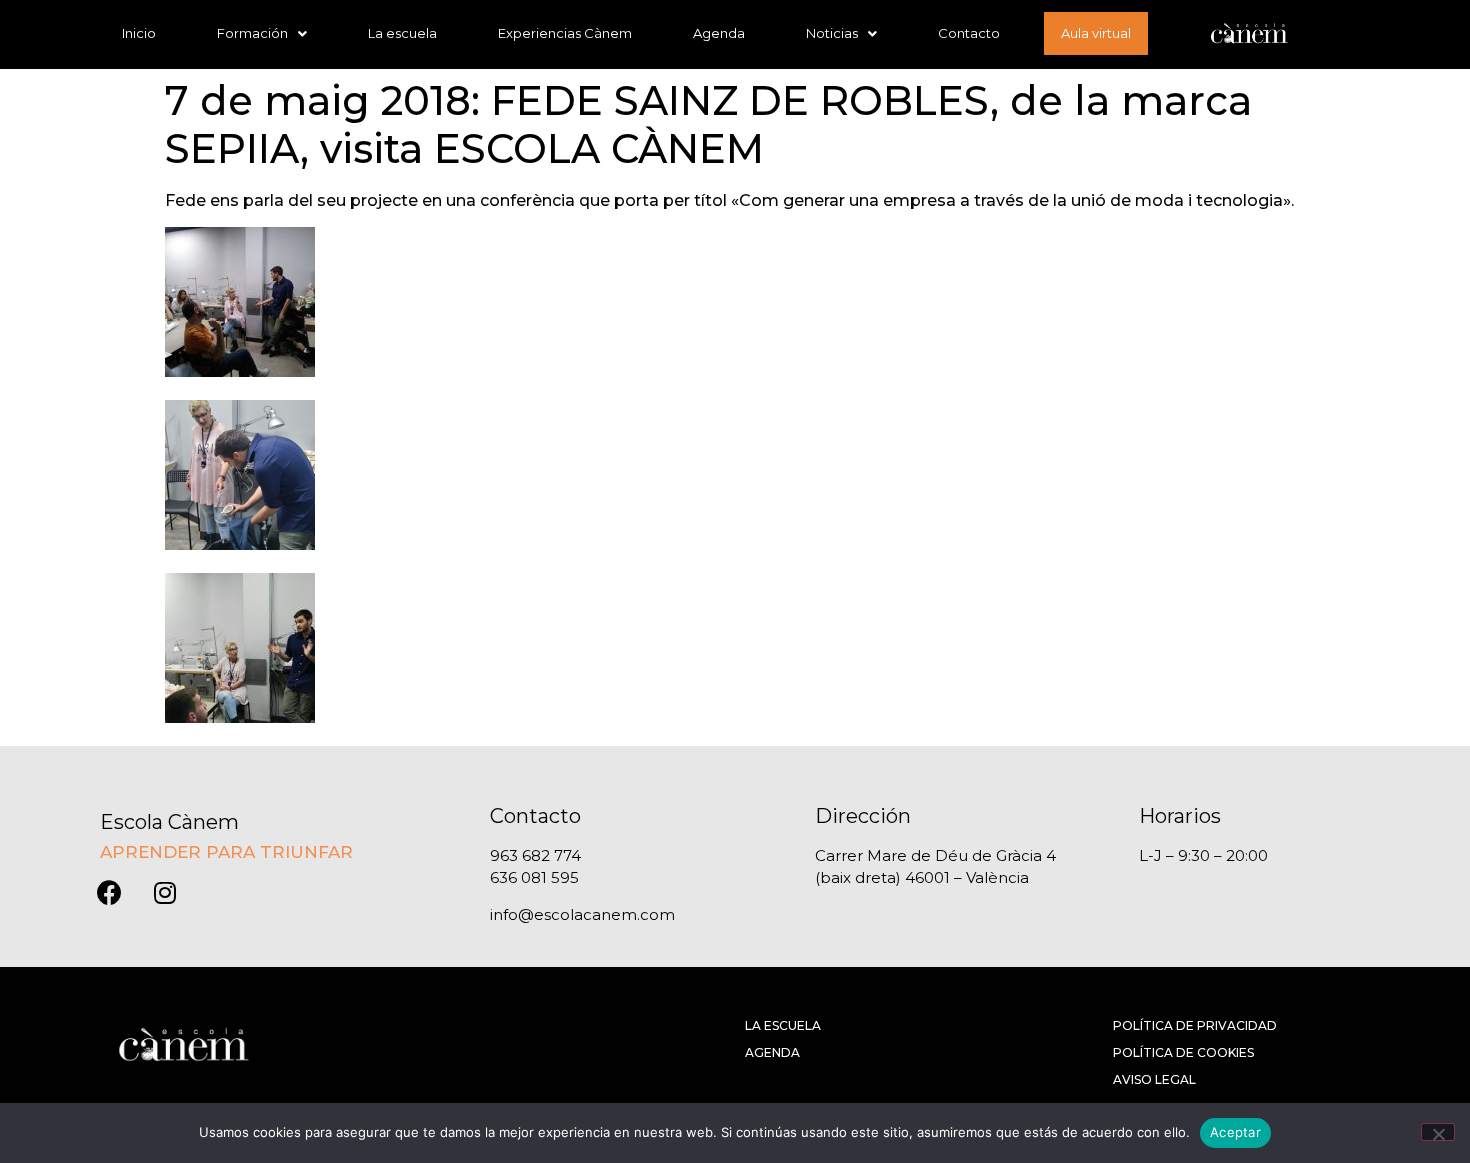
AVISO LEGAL (1154, 1079)
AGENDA (772, 1052)
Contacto (969, 33)
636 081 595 (534, 877)
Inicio (139, 33)
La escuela (402, 33)
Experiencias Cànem (565, 33)
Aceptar (1235, 1132)
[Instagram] (165, 893)
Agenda (719, 33)
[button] (262, 33)
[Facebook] (110, 893)
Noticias (832, 33)
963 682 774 (535, 855)
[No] (1438, 1132)
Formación (252, 33)
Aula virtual (1096, 33)
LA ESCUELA (783, 1025)
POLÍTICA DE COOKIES (1183, 1052)
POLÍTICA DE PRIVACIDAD (1195, 1025)
